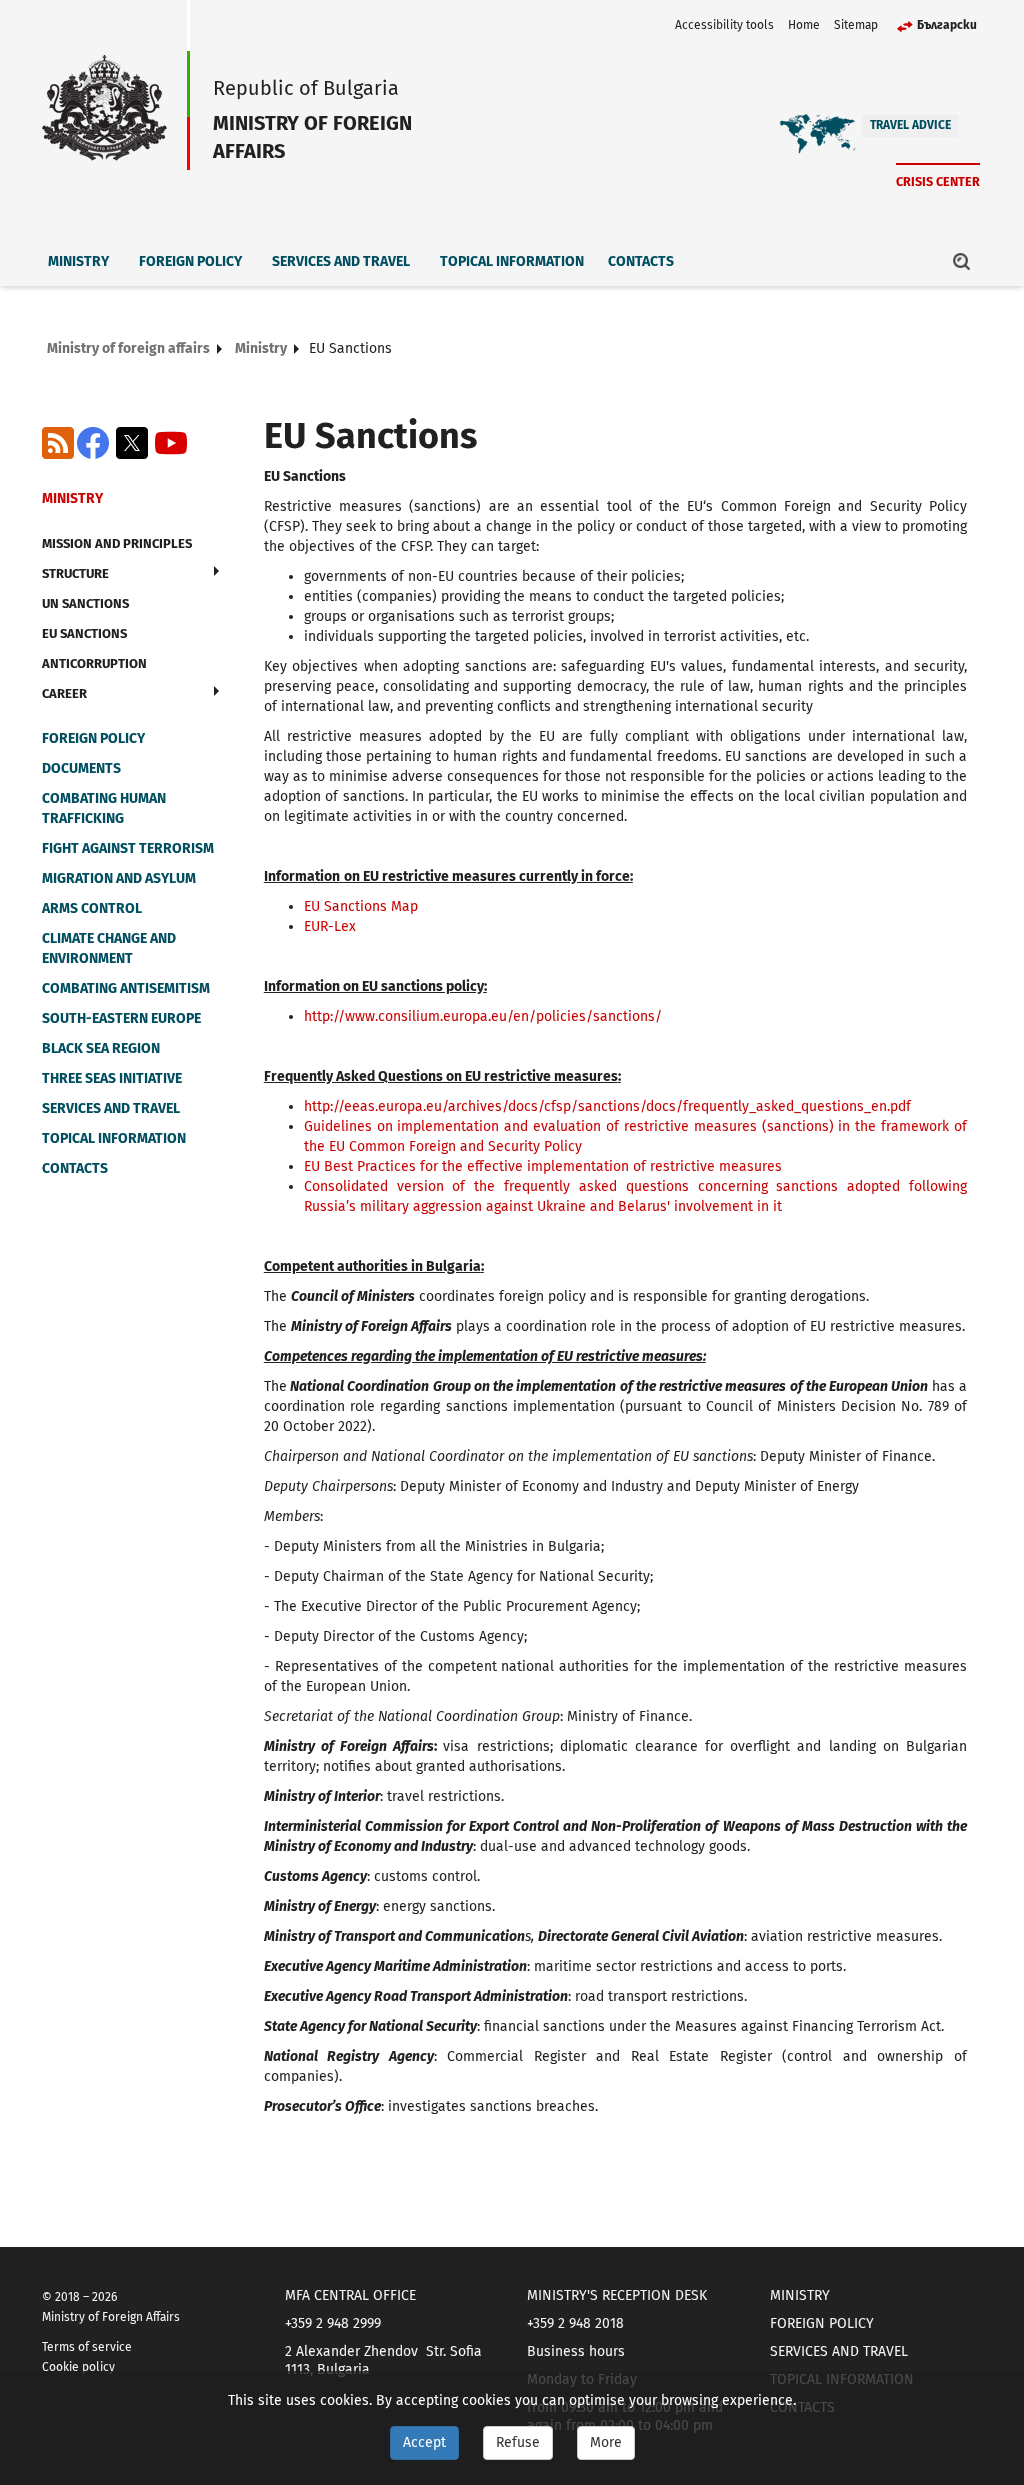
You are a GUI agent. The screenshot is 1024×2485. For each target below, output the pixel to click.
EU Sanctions (84, 633)
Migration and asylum (119, 878)
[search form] (962, 261)
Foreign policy (190, 261)
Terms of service (87, 2347)
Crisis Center (938, 181)
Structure (75, 573)
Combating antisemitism (126, 988)
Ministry (78, 261)
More (606, 2442)
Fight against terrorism (128, 848)
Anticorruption (94, 663)
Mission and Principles (117, 543)
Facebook (93, 443)
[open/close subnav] (216, 571)
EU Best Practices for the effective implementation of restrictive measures (543, 1166)
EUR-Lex (330, 926)
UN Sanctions (85, 603)
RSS (58, 443)
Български (947, 25)
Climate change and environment (109, 948)
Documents (81, 768)
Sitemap (856, 25)
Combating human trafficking (104, 808)
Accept (424, 2442)
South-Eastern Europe (121, 1018)
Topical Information (512, 261)
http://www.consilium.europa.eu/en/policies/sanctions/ (483, 1016)
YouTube (171, 443)
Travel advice (910, 125)
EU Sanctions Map (361, 906)
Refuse (518, 2442)
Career (64, 693)
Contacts (641, 261)
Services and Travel (341, 261)
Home (804, 25)
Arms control (92, 908)
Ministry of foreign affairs (128, 348)
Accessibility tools (724, 25)
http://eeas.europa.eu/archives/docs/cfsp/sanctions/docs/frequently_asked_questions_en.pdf (607, 1106)
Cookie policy (78, 2367)
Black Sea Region (101, 1048)
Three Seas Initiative (112, 1078)
